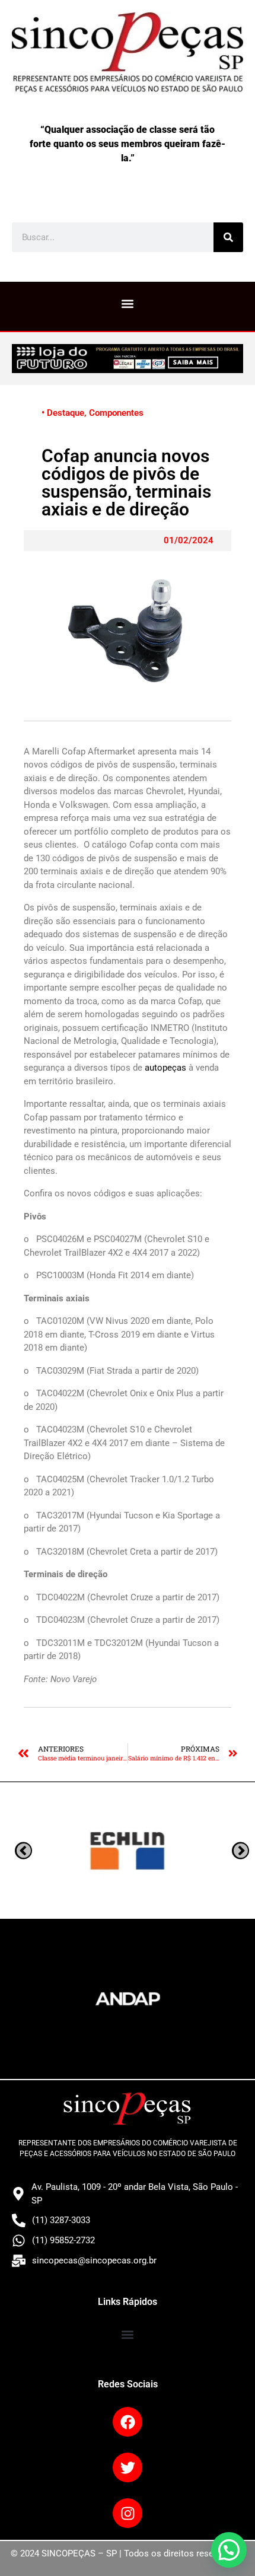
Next (23, 1851)
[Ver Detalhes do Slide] (128, 358)
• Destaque (63, 413)
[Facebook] (128, 2422)
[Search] (228, 237)
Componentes (116, 413)
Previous (240, 1851)
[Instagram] (128, 2513)
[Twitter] (128, 2467)
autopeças (165, 1068)
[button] (128, 303)
